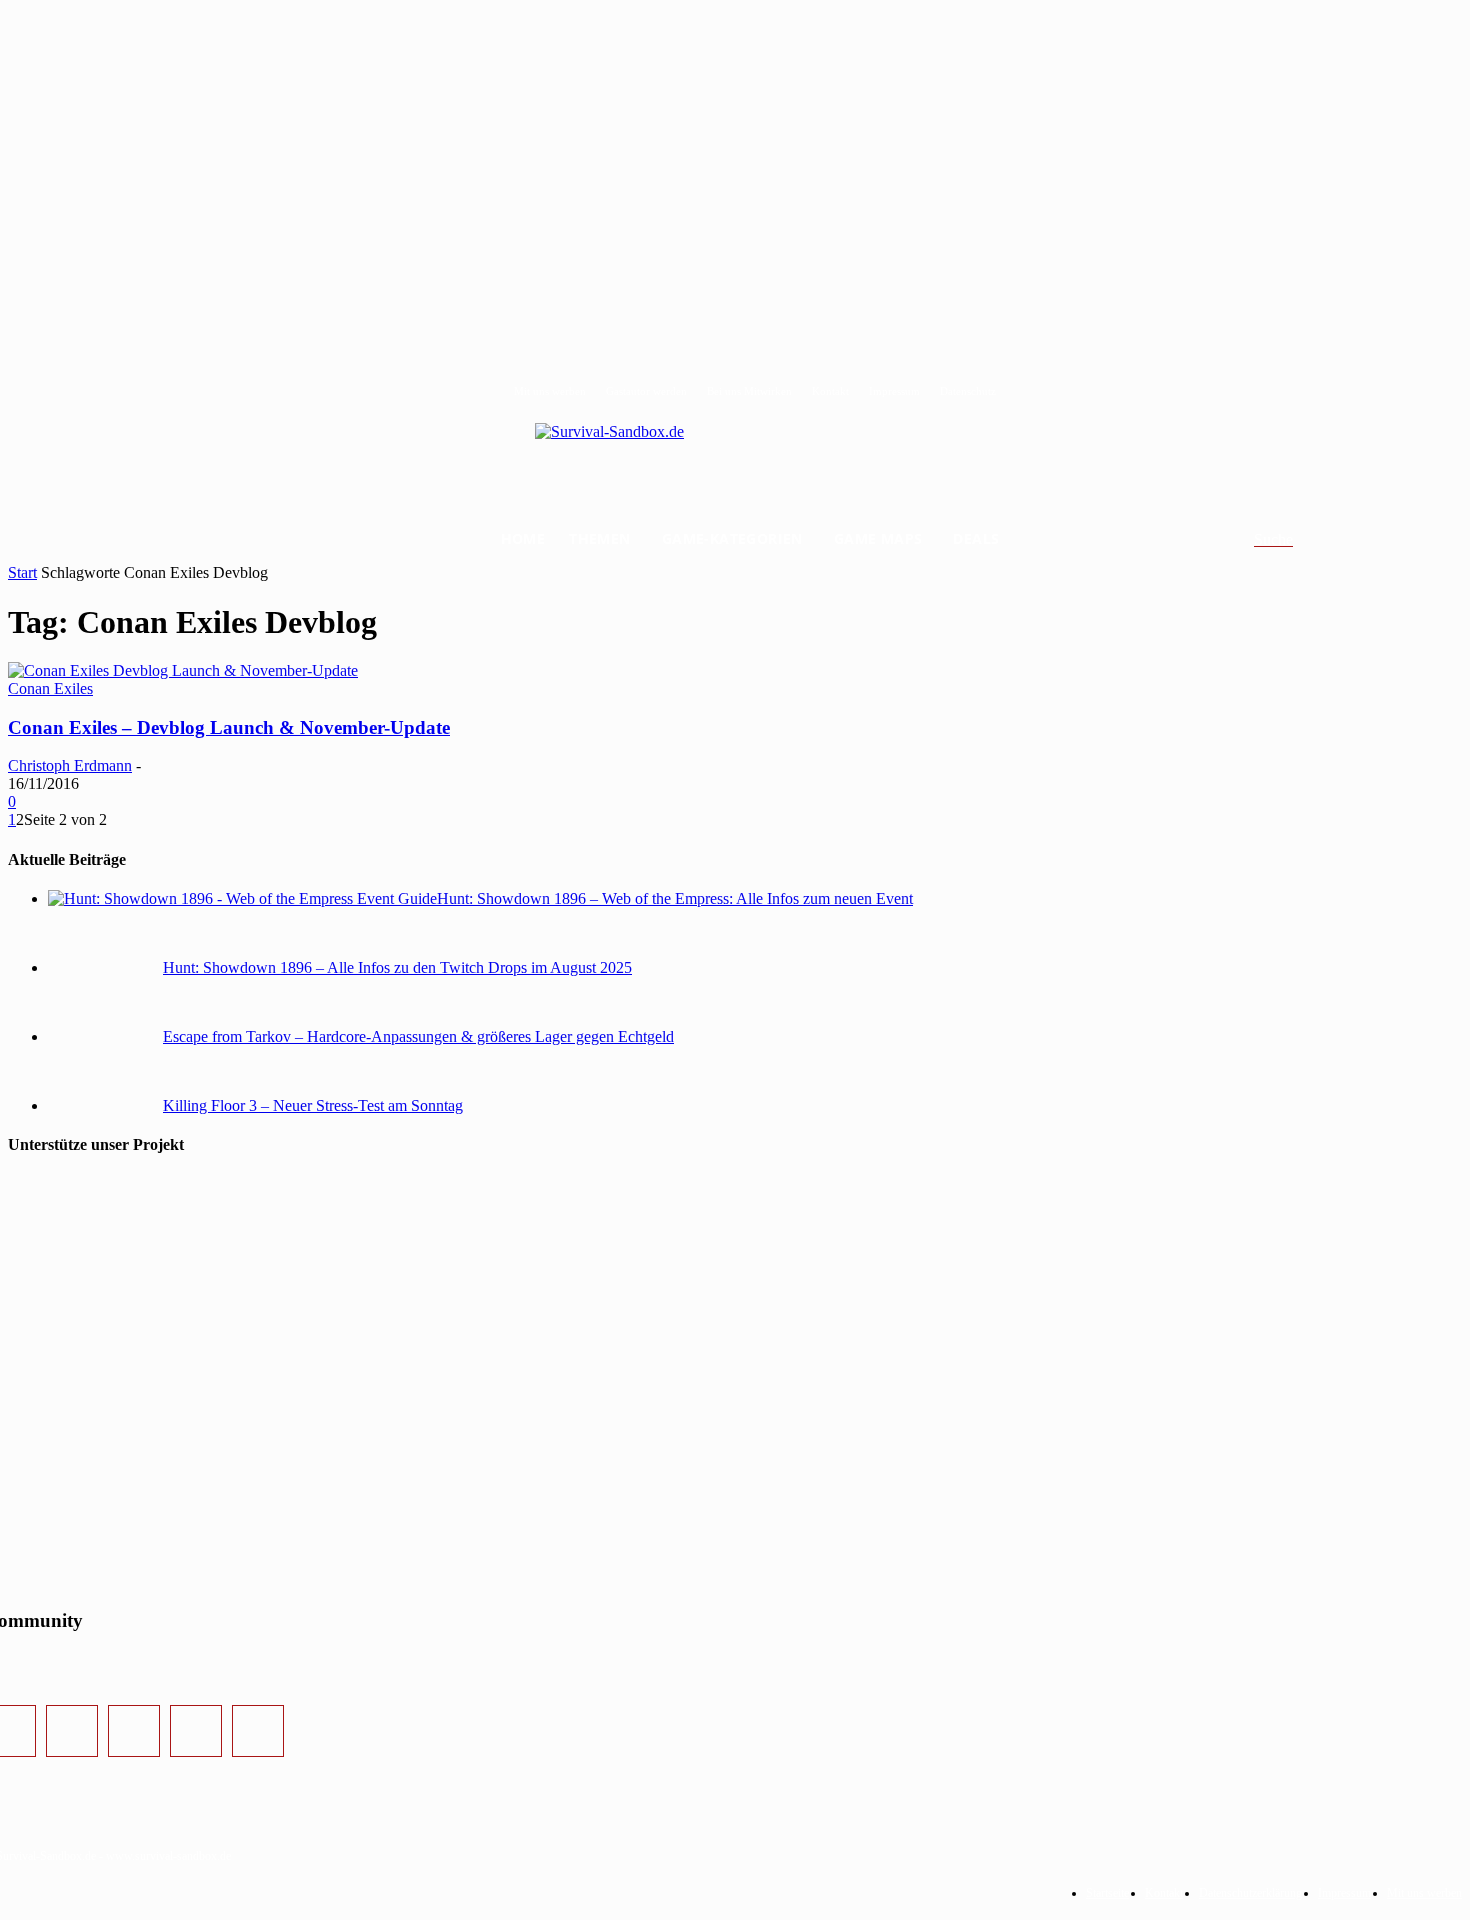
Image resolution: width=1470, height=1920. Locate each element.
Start (22, 572)
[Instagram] (72, 1731)
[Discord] (196, 1731)
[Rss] (258, 1731)
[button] (1297, 540)
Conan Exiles (50, 688)
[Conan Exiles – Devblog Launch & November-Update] (183, 670)
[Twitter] (134, 1731)
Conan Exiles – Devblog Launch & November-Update (229, 727)
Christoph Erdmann (70, 765)
